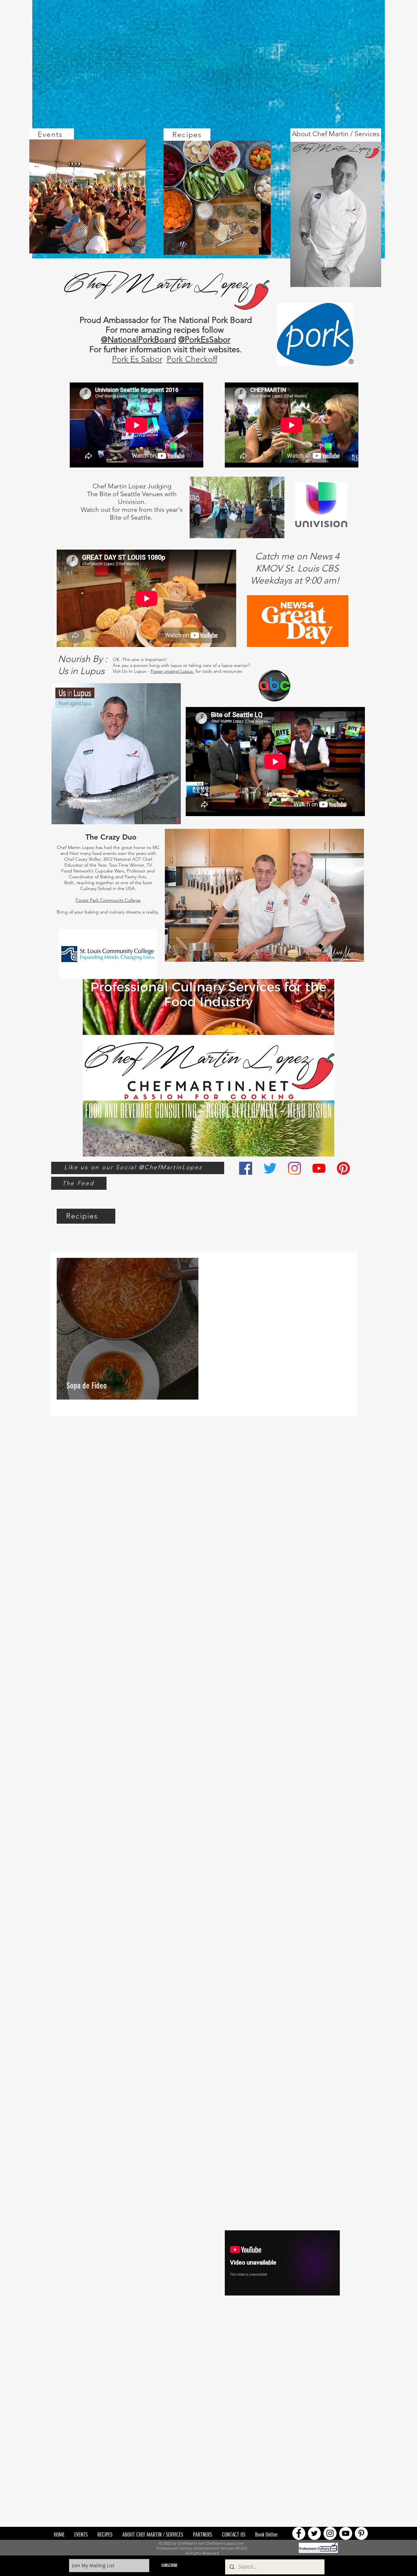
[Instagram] (295, 1168)
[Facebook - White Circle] (299, 2533)
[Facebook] (246, 1168)
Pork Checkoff (192, 359)
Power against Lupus (172, 671)
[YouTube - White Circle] (346, 2533)
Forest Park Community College (108, 900)
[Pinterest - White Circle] (361, 2533)
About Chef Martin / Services (336, 134)
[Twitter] (270, 1168)
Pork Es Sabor (137, 359)
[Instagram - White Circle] (330, 2533)
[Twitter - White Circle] (314, 2533)
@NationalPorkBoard (138, 339)
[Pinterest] (343, 1168)
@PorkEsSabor (204, 339)
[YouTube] (319, 1168)
